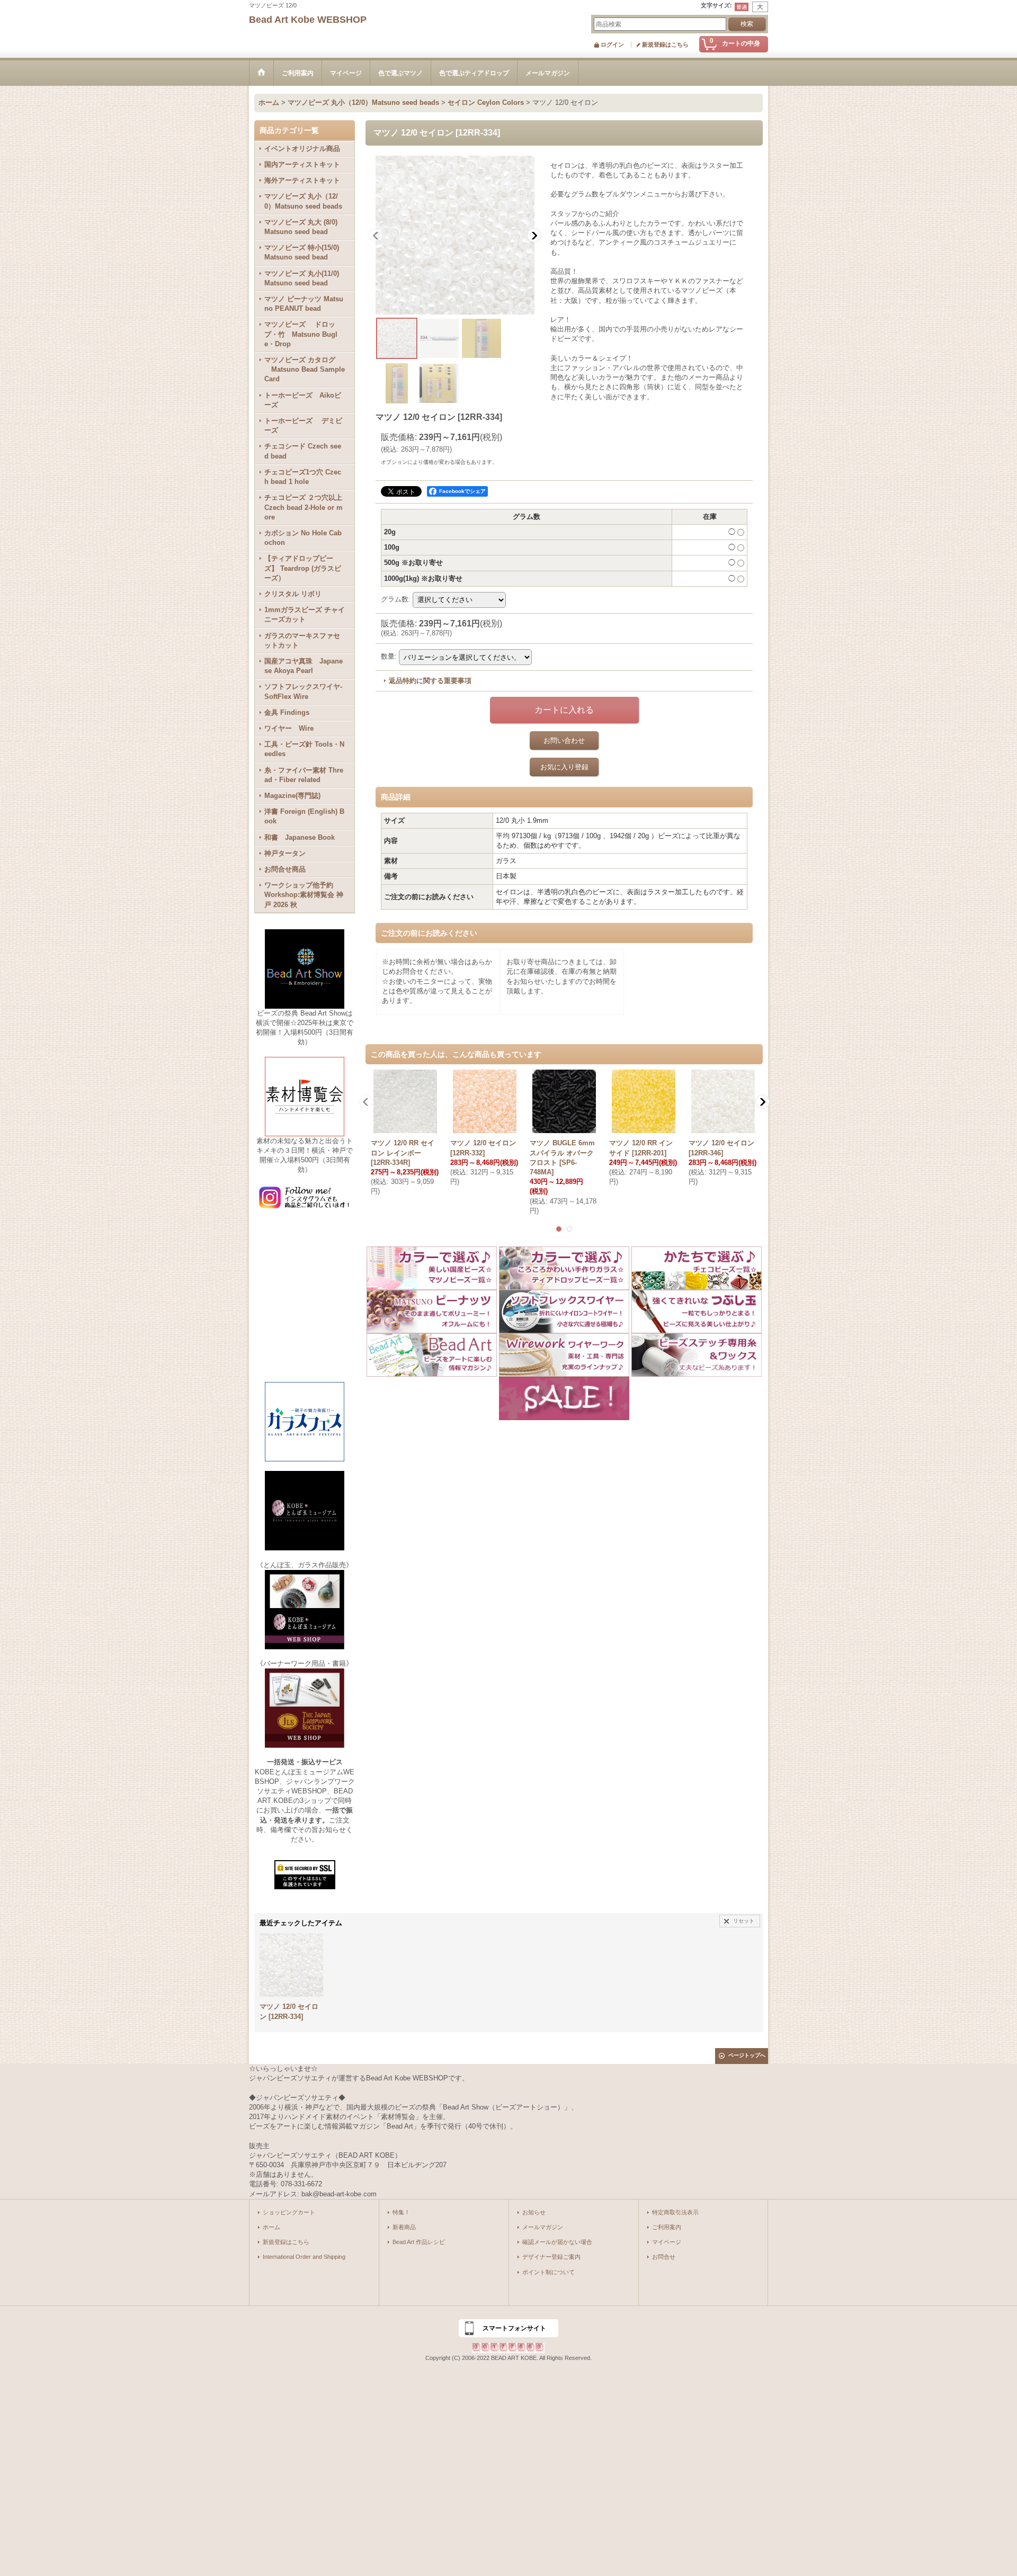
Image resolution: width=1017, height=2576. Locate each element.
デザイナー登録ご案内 (551, 2257)
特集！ (401, 2212)
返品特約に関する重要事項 (430, 681)
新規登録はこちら (665, 44)
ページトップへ (747, 2055)
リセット (744, 1921)
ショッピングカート (289, 2212)
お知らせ (534, 2212)
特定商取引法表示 (675, 2212)
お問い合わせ (564, 741)
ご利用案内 (667, 2227)
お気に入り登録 (564, 767)
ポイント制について (548, 2272)
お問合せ (664, 2257)
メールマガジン (543, 2227)
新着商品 (404, 2227)
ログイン (612, 44)
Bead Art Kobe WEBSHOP (308, 20)
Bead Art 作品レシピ (419, 2242)
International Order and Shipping (304, 2257)
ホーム (271, 2227)
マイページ (667, 2242)
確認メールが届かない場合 (557, 2242)
